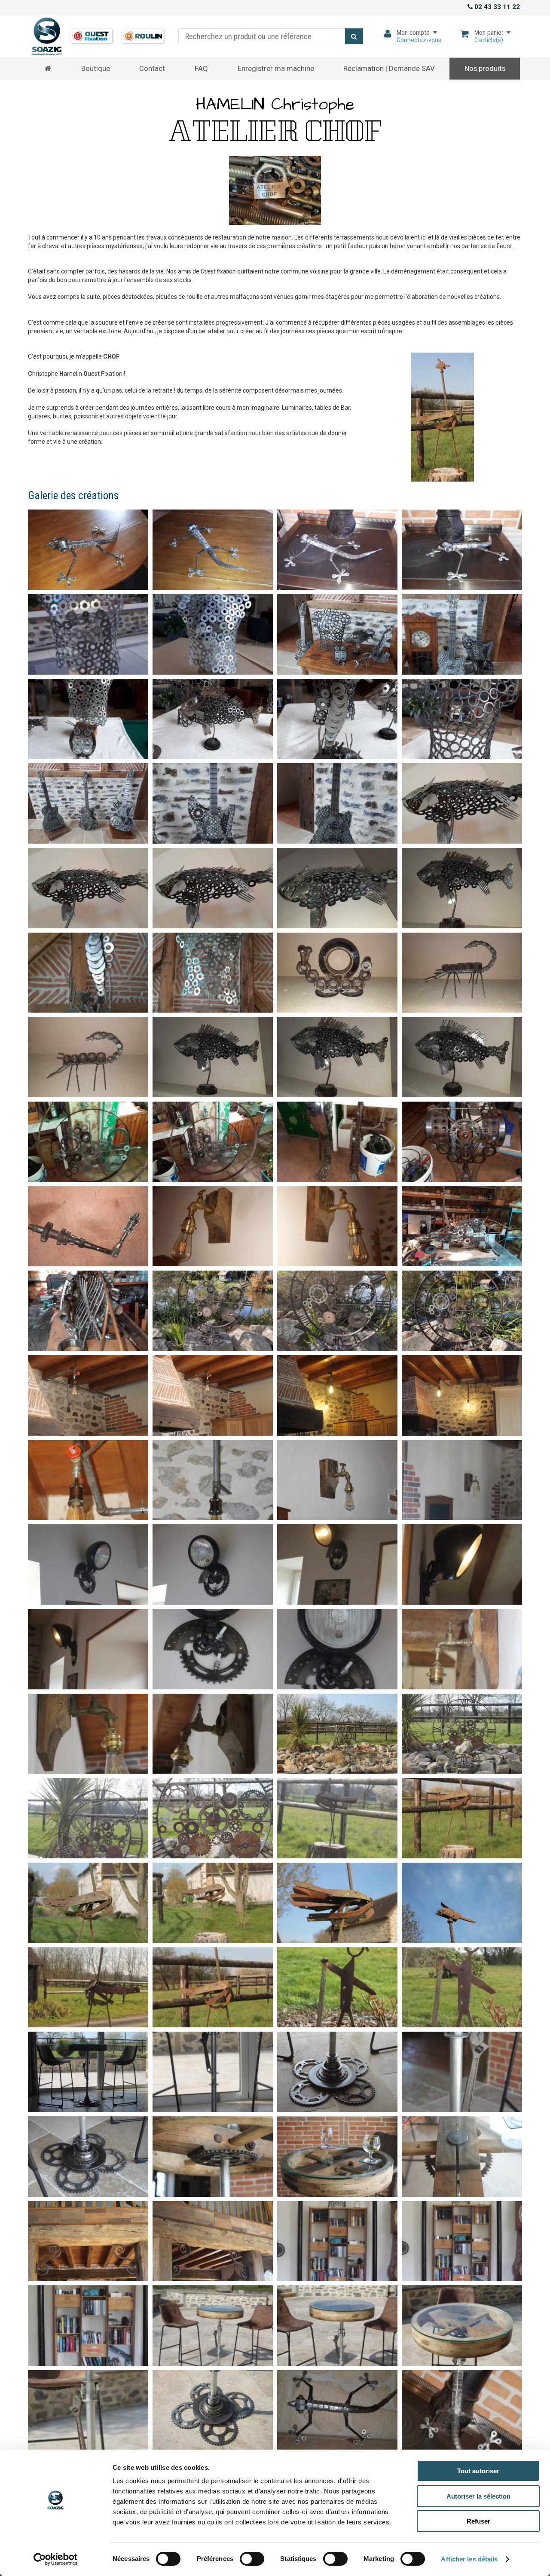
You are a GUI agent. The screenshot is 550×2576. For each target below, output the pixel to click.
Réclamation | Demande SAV (389, 68)
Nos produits (485, 68)
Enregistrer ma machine (276, 68)
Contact (152, 68)
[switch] (249, 2557)
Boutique (96, 68)
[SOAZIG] (98, 37)
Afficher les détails (469, 2559)
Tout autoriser (478, 2471)
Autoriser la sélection (478, 2496)
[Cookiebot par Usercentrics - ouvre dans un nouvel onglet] (56, 2559)
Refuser (478, 2521)
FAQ (201, 68)
